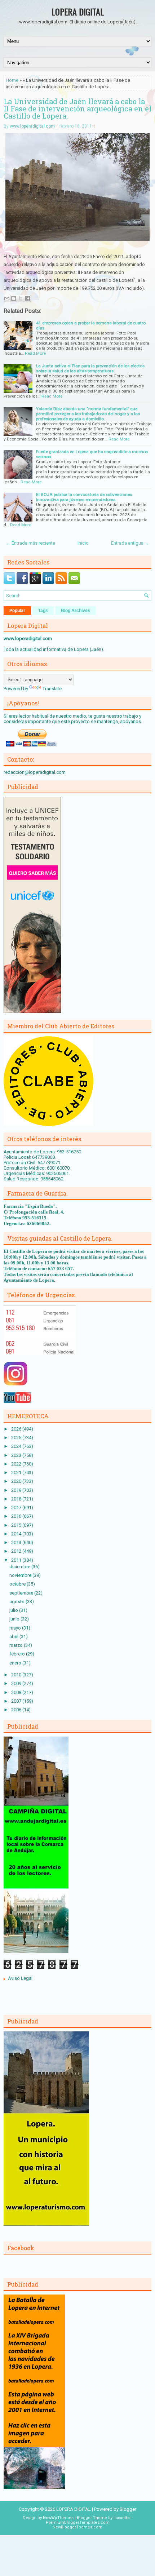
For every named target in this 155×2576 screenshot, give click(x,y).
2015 (17, 1525)
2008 (17, 1692)
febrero (18, 1654)
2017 (17, 1508)
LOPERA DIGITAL (78, 12)
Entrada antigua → (130, 543)
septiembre (22, 1593)
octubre (18, 1584)
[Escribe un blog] (14, 298)
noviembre (21, 1575)
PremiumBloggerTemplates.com (78, 2522)
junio (15, 1619)
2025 (17, 1438)
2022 (17, 1464)
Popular (17, 611)
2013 (17, 1542)
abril (14, 1637)
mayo (16, 1628)
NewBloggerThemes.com (77, 2527)
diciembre (20, 1567)
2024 (17, 1446)
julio (14, 1610)
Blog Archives (76, 611)
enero (16, 1663)
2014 (17, 1534)
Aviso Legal (20, 1978)
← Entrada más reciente (30, 543)
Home (12, 80)
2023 (17, 1455)
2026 (17, 1429)
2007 (17, 1701)
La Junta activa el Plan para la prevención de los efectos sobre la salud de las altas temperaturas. (90, 368)
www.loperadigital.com (32, 126)
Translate (52, 689)
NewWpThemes (58, 2518)
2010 (17, 1675)
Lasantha (122, 2518)
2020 (17, 1481)
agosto (17, 1602)
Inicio (83, 543)
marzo (17, 1645)
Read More (35, 353)
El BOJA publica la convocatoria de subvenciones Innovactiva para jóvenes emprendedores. (84, 497)
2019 (17, 1490)
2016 (17, 1516)
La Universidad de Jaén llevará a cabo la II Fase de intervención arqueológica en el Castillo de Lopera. (77, 108)
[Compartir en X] (21, 298)
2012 (17, 1551)
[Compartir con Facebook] (27, 298)
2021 (17, 1473)
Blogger (128, 2509)
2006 (17, 1710)
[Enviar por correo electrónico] (7, 298)
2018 (17, 1499)
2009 (17, 1683)
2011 (17, 1560)
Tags (43, 611)
